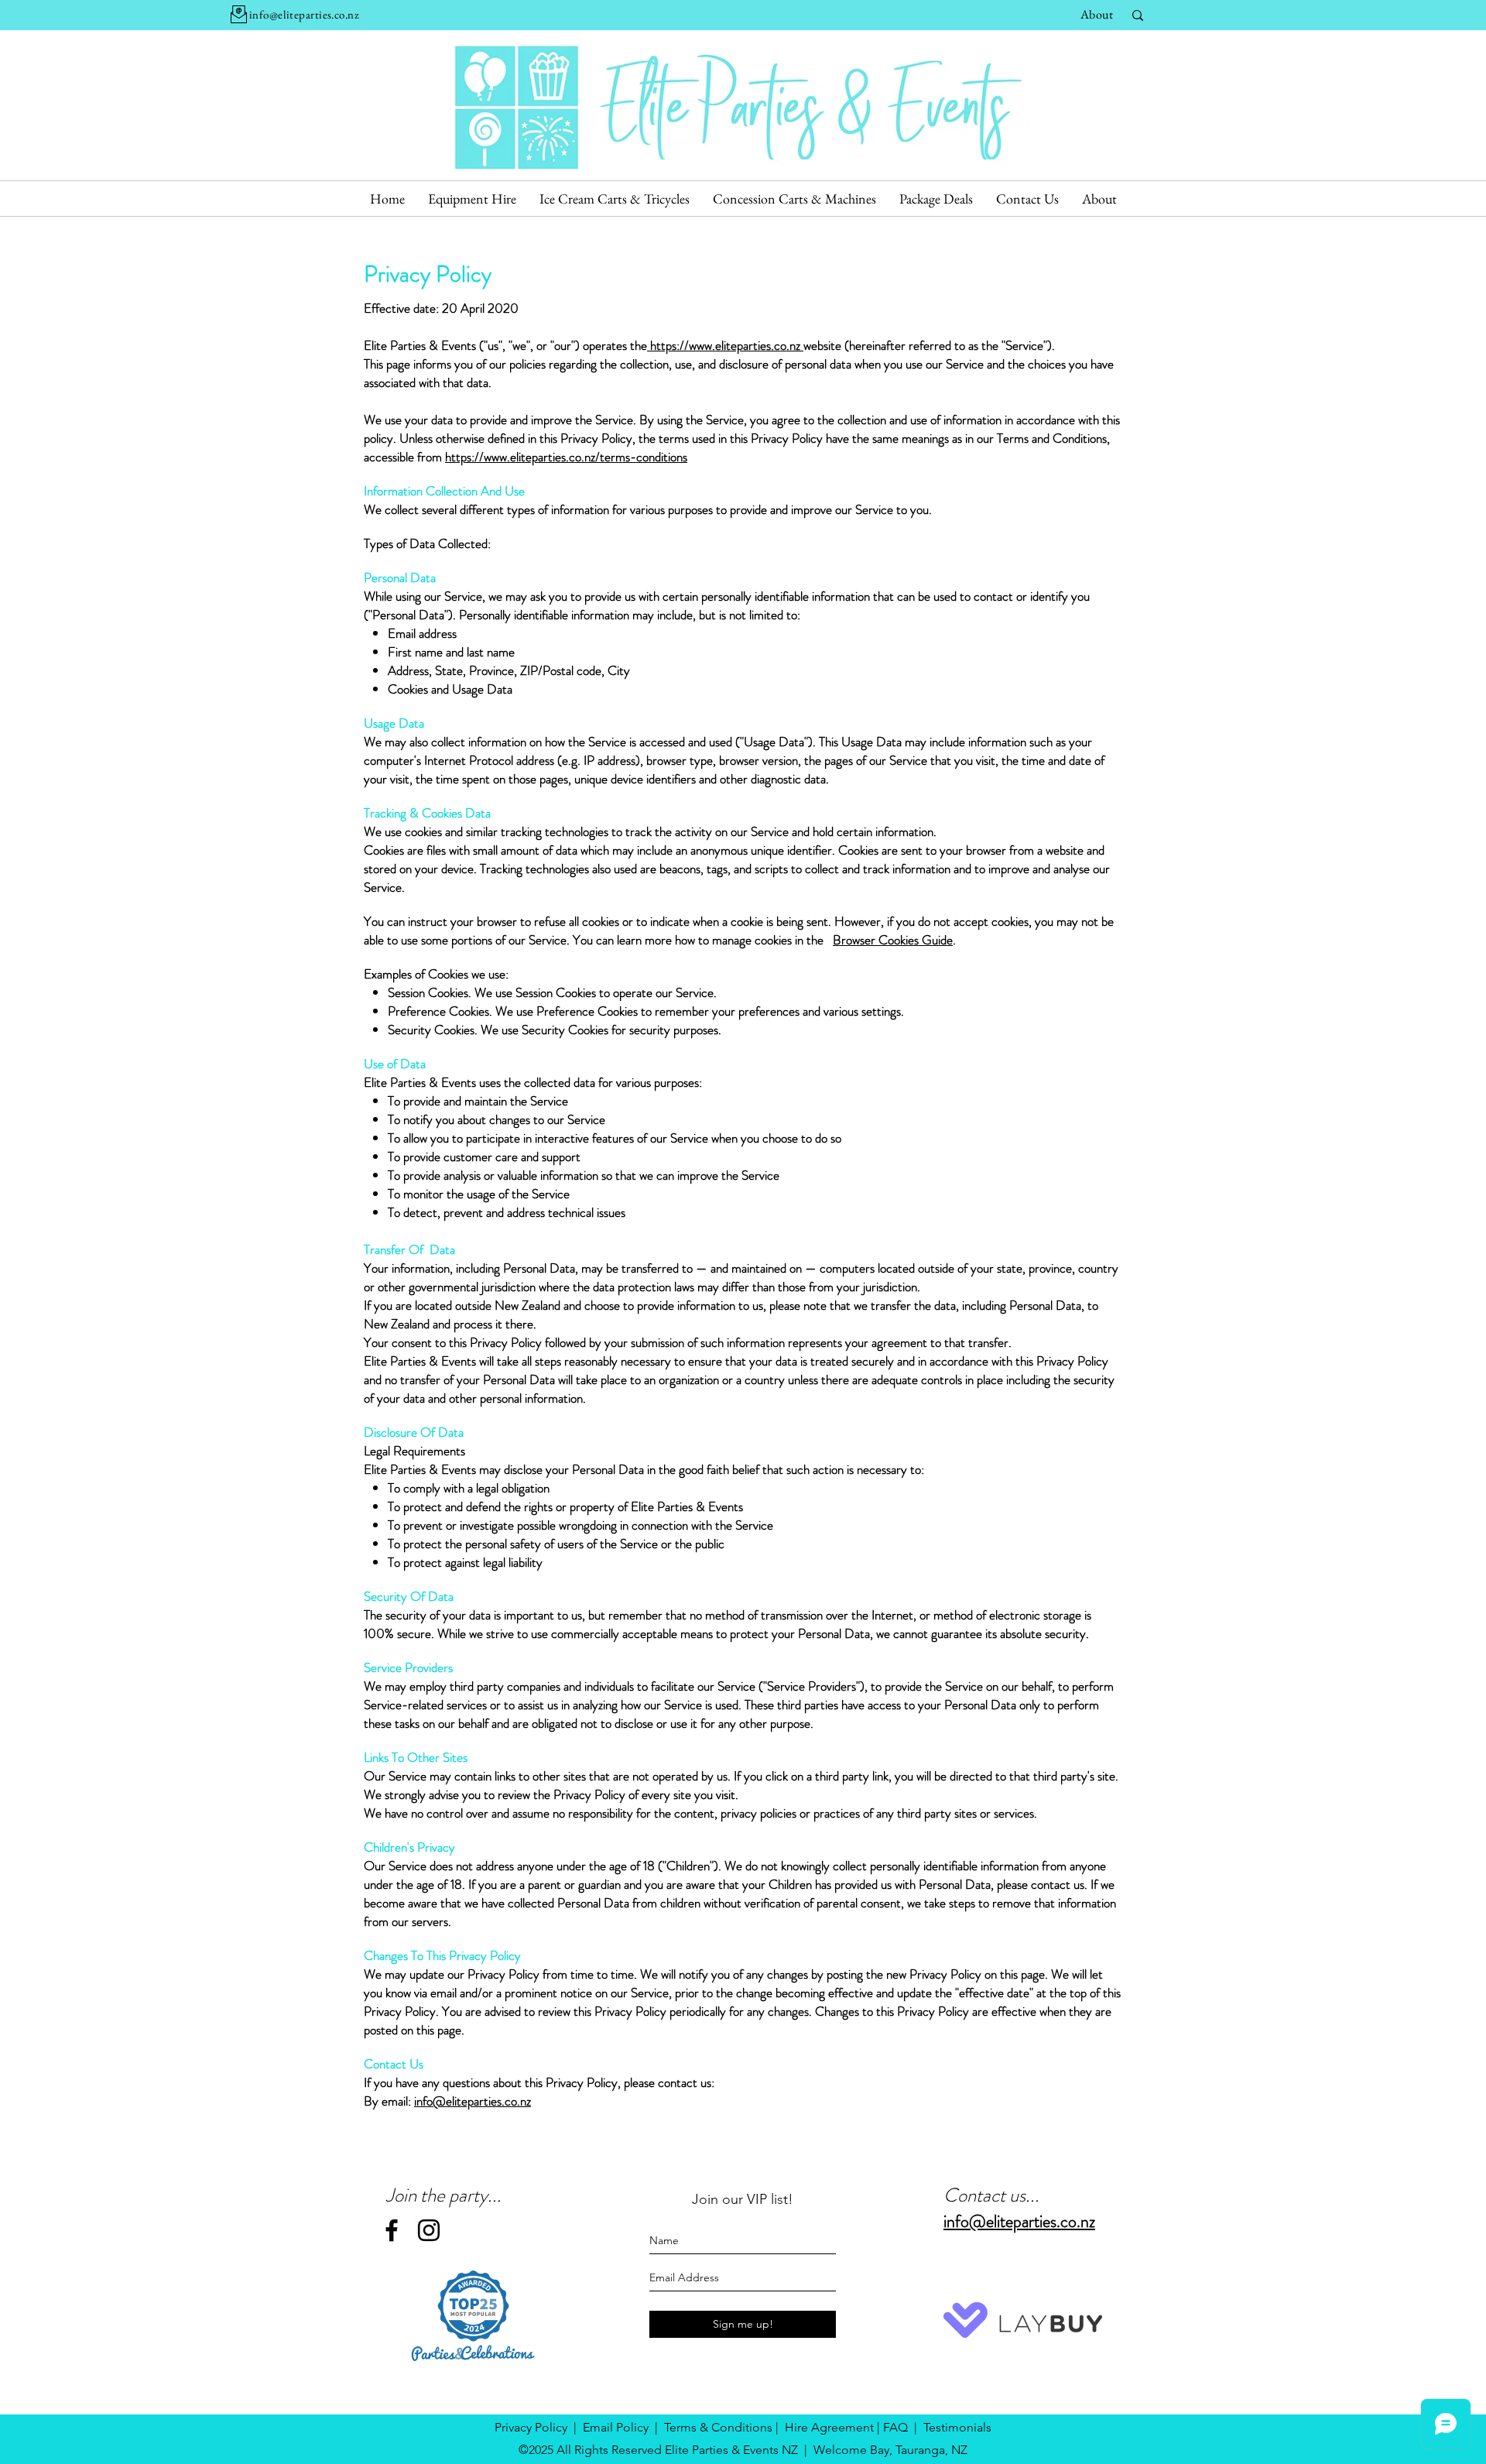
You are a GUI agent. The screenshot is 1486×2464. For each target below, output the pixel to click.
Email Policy (616, 2427)
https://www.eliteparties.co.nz (725, 345)
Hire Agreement (829, 2427)
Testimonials (957, 2427)
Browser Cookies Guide (893, 940)
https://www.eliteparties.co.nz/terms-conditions (566, 457)
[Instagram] (429, 2230)
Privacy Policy (531, 2427)
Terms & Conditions (718, 2427)
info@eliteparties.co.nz (473, 2101)
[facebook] (392, 2230)
